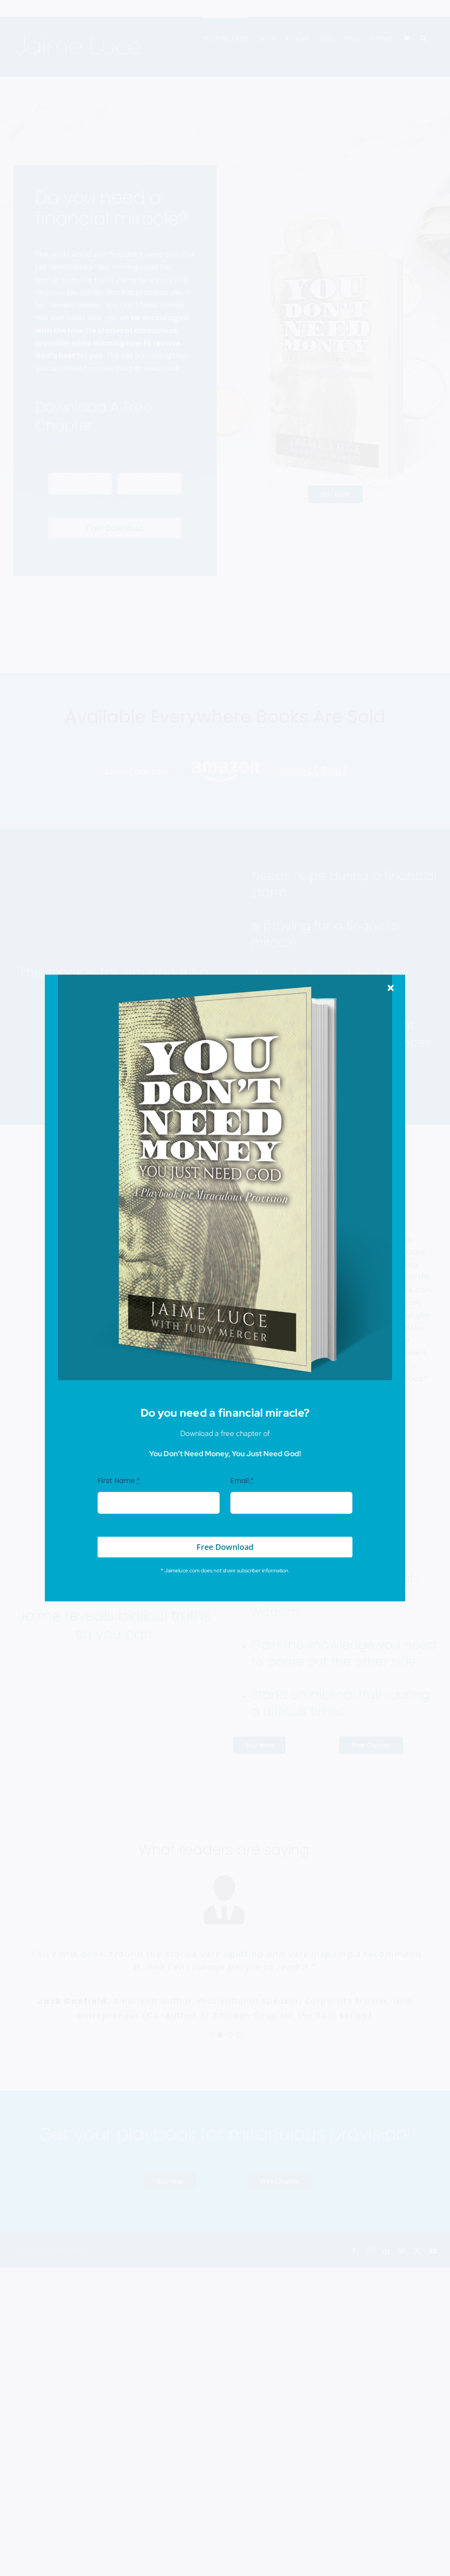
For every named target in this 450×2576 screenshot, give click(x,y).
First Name (119, 1481)
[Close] (391, 988)
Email (242, 1481)
